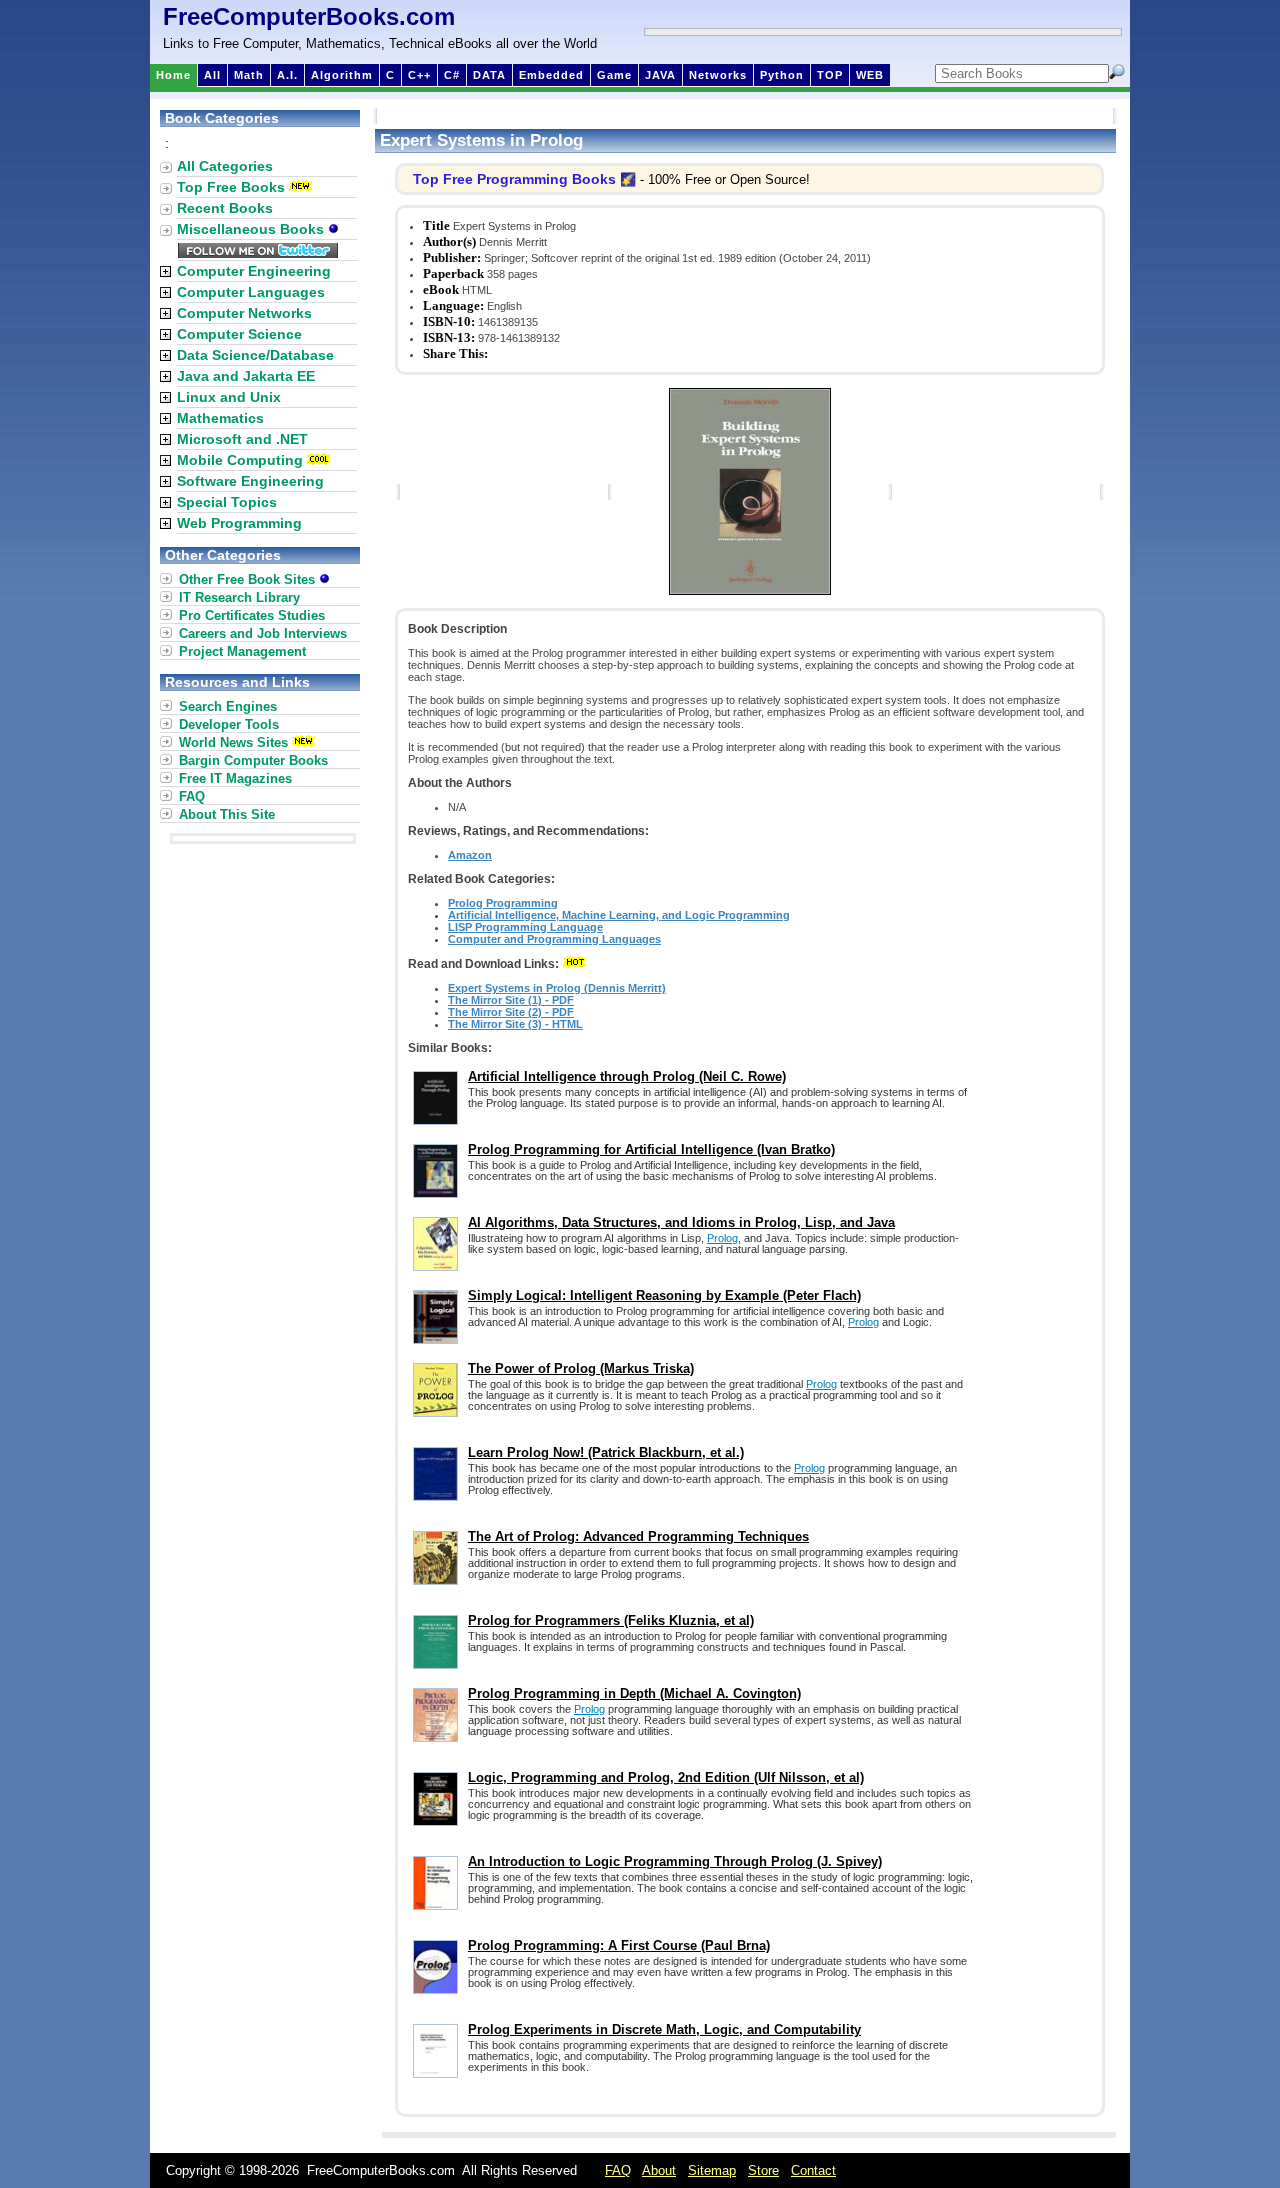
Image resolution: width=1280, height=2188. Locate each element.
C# (452, 75)
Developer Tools (229, 724)
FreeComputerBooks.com (309, 16)
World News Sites (233, 742)
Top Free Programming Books (514, 179)
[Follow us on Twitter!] (258, 253)
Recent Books (225, 208)
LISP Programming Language (525, 927)
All (212, 75)
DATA (489, 75)
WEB (870, 75)
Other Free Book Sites (249, 579)
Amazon (470, 855)
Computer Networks (244, 313)
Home (173, 75)
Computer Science (239, 334)
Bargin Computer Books (253, 760)
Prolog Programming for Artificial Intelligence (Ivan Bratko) (651, 1149)
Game (614, 75)
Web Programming (239, 523)
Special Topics (227, 502)
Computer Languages (251, 292)
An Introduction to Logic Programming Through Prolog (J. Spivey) (675, 1861)
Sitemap (712, 2170)
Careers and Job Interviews (263, 633)
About (659, 2170)
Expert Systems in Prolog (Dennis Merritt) (557, 988)
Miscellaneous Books (252, 229)
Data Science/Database (255, 355)
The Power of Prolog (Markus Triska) (581, 1368)
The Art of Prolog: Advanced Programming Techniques (638, 1536)
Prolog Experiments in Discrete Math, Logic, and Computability (664, 2029)
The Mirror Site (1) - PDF (511, 1000)
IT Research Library (239, 597)
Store (763, 2170)
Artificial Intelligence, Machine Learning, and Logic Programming (619, 915)
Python (782, 75)
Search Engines (228, 706)
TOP (830, 75)
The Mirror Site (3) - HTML (515, 1024)
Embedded (551, 75)
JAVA (660, 75)
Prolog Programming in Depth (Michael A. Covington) (634, 1693)
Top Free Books (231, 187)
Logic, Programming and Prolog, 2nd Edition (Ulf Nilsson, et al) (666, 1777)
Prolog (722, 1238)
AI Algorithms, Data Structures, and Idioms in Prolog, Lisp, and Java (681, 1222)
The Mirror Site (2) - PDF (511, 1012)
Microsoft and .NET (242, 439)
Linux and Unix (229, 397)
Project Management (242, 651)
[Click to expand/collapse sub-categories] (165, 271)
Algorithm (342, 75)
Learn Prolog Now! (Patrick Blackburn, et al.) (606, 1452)
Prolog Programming (503, 903)
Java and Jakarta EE (246, 376)
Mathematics (220, 418)
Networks (718, 75)
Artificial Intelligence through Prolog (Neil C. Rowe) (627, 1076)
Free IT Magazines (235, 778)
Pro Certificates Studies (252, 615)
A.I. (287, 75)
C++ (419, 75)
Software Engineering (250, 481)
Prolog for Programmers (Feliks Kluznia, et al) (611, 1620)
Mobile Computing (240, 460)
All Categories (225, 166)
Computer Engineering (254, 271)
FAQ (192, 796)
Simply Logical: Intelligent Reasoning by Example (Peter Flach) (664, 1295)
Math (249, 75)
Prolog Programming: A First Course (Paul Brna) (619, 1945)
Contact (813, 2170)
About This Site (227, 814)
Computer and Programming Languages (554, 939)
